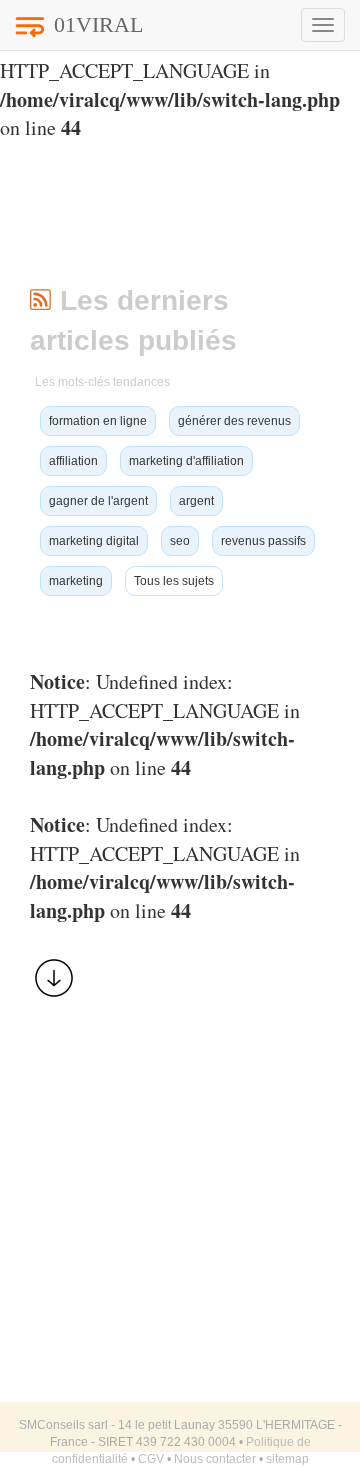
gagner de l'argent (98, 501)
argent (196, 501)
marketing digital (94, 541)
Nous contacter (215, 1459)
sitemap (287, 1459)
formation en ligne (98, 421)
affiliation (73, 461)
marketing (76, 581)
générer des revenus (234, 421)
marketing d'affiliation (186, 461)
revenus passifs (263, 541)
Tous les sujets (174, 581)
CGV (151, 1459)
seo (180, 541)
